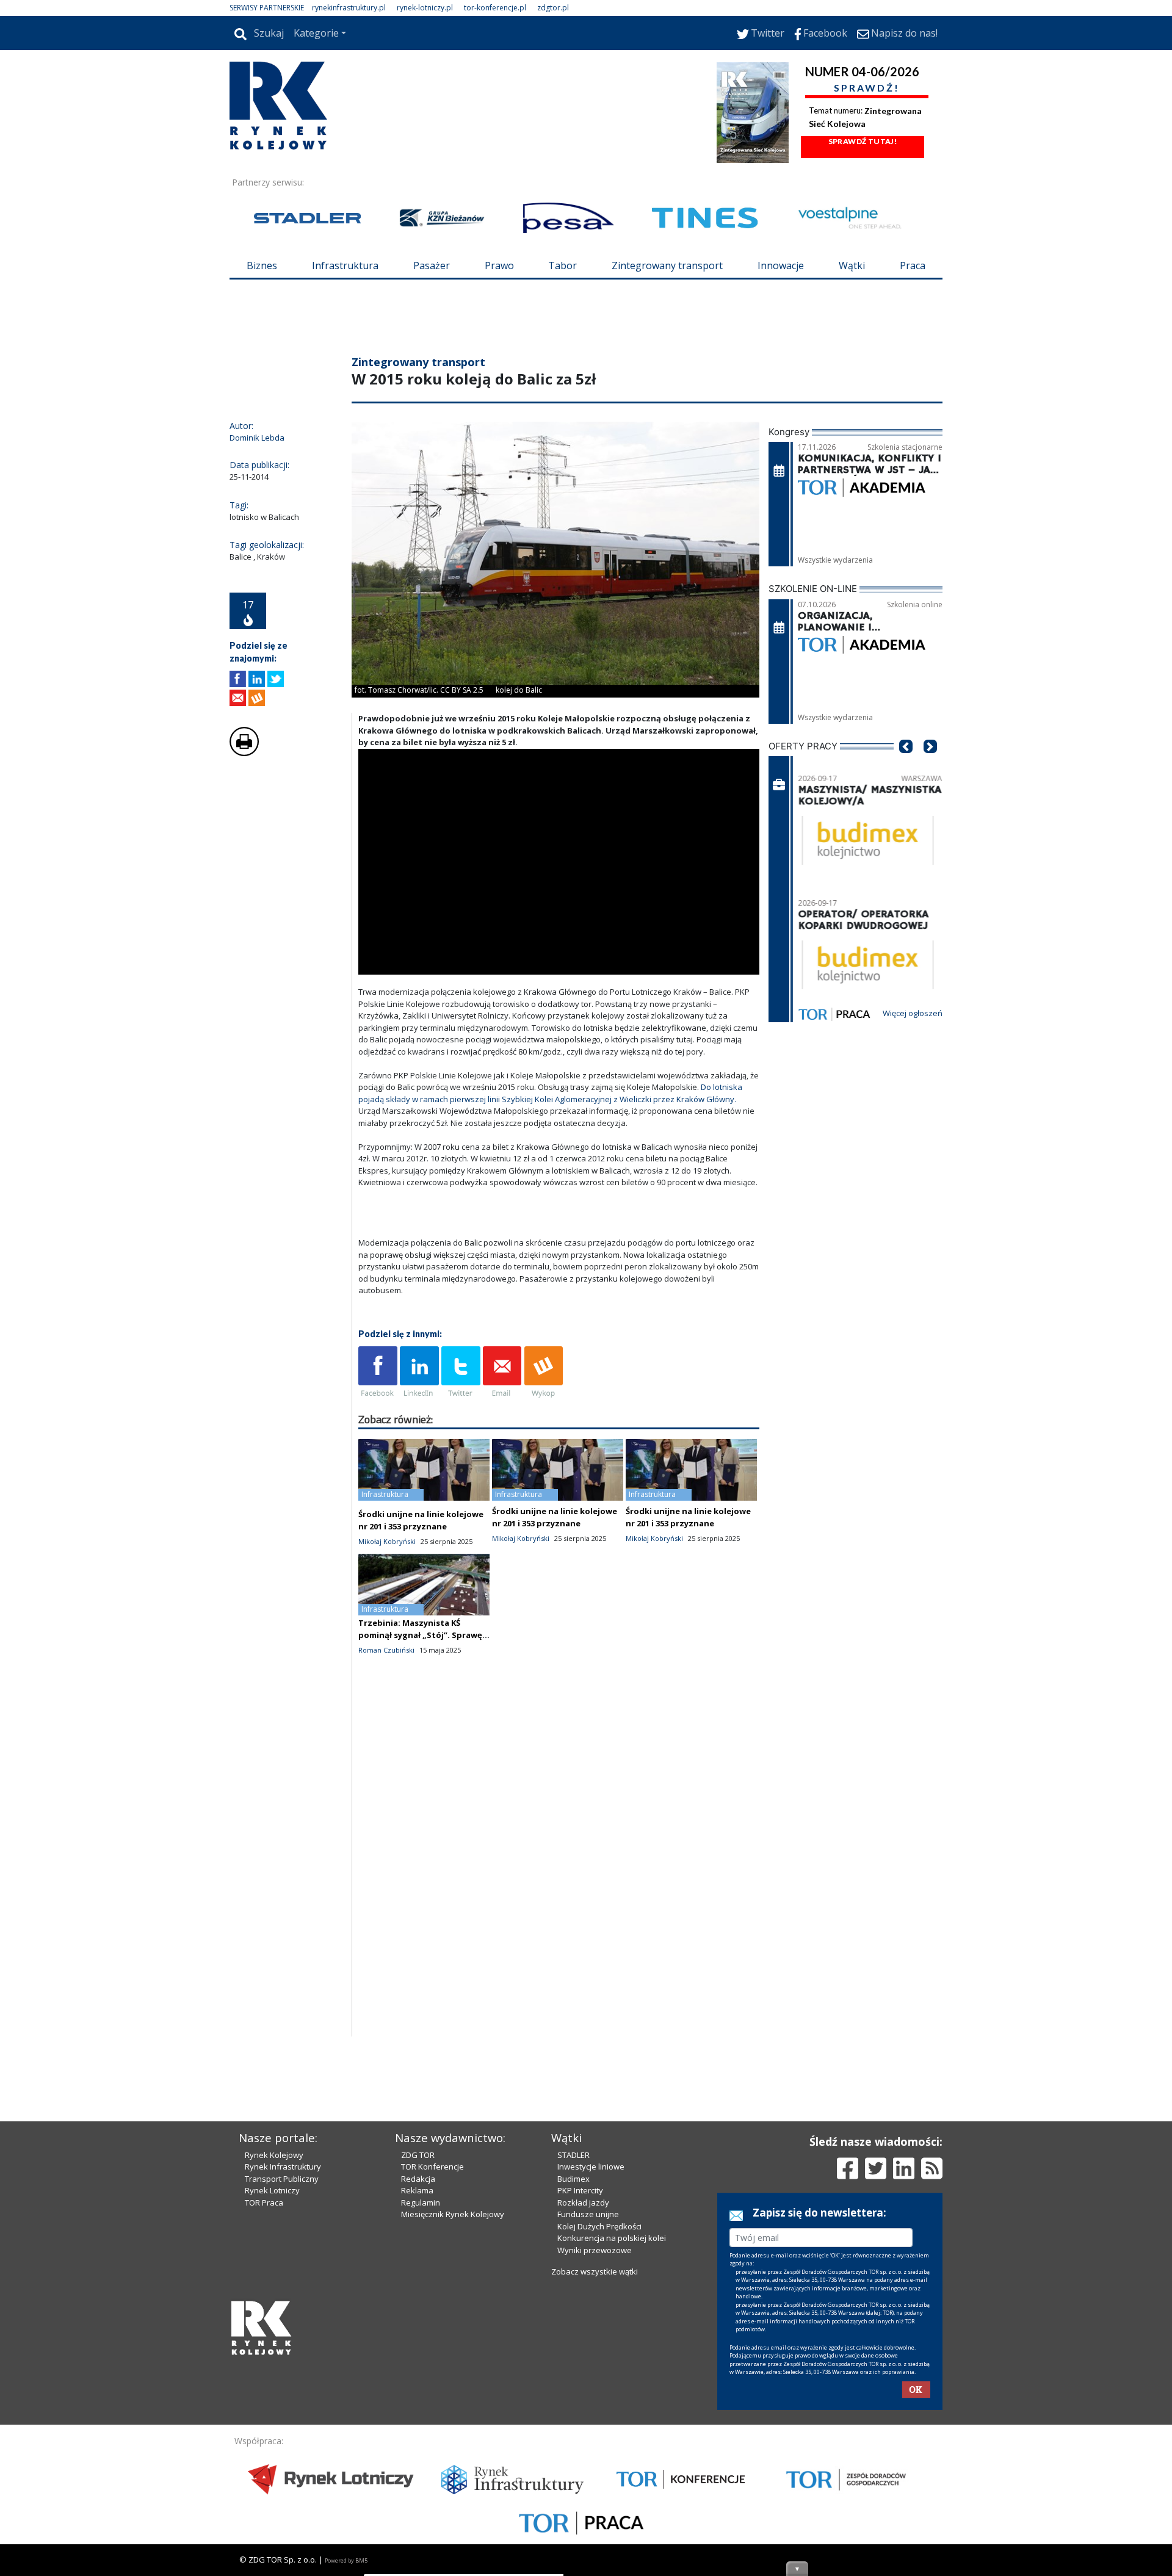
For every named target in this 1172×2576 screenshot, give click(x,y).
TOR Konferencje (432, 2167)
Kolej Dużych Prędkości (599, 2226)
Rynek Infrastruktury (283, 2167)
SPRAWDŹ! (867, 88)
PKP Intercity (580, 2190)
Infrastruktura (345, 265)
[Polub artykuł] (238, 679)
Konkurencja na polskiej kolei (612, 2238)
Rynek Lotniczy (272, 2190)
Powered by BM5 (346, 2560)
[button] (906, 765)
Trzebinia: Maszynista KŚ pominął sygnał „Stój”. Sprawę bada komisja (420, 1635)
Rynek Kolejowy (274, 2155)
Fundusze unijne (588, 2214)
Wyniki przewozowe (595, 2250)
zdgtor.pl (553, 8)
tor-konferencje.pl (495, 8)
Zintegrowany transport (667, 265)
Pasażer (432, 265)
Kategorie (316, 33)
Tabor (562, 265)
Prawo (499, 265)
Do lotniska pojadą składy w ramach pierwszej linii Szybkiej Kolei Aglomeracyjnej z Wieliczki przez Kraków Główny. (550, 1093)
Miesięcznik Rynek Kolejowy (453, 2214)
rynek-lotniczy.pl (425, 8)
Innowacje (781, 265)
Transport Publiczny (282, 2179)
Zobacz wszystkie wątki (595, 2271)
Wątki (852, 265)
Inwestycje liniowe (591, 2167)
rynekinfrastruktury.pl (349, 8)
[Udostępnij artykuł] (257, 679)
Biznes (262, 265)
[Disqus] (559, 1880)
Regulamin (421, 2203)
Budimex (573, 2179)
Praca (913, 265)
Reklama (417, 2190)
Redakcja (418, 2179)
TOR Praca (264, 2203)
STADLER (573, 2155)
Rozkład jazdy (583, 2203)
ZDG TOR (418, 2155)
